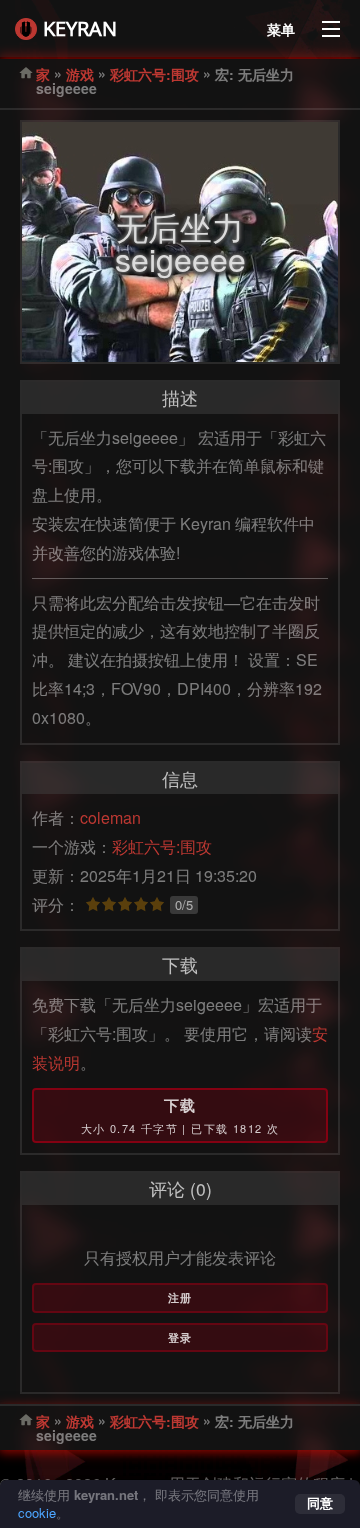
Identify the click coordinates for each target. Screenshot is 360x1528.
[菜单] (331, 24)
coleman (110, 817)
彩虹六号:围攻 (154, 74)
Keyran (80, 28)
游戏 (80, 74)
